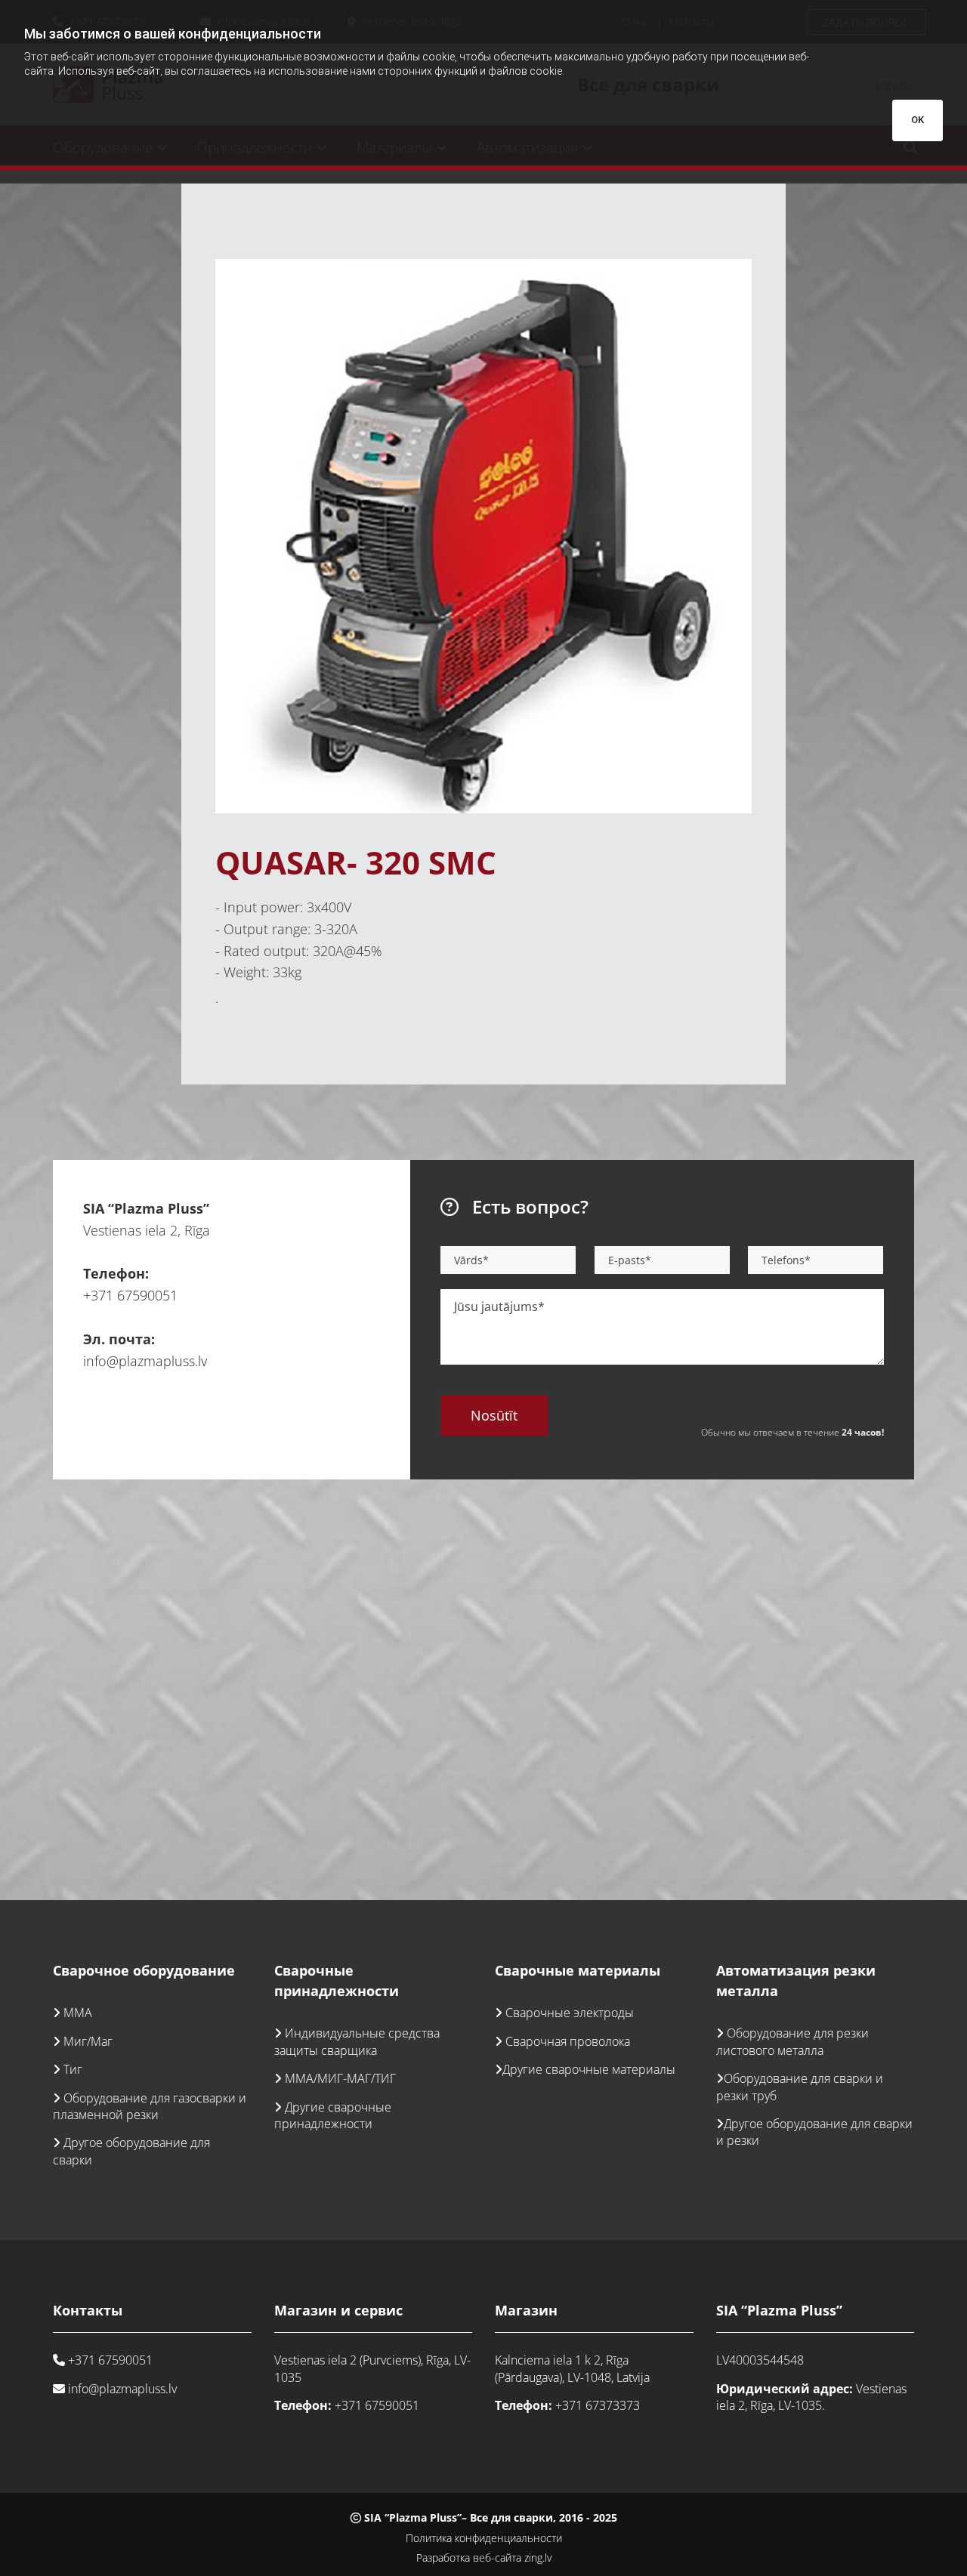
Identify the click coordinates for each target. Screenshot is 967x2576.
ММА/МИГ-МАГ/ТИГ (340, 2078)
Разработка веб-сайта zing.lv (484, 2557)
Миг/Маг (88, 2041)
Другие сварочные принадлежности (333, 2115)
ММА (78, 2013)
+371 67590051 (130, 1295)
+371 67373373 (598, 2405)
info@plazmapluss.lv (145, 1361)
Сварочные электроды (570, 2013)
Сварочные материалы (578, 1970)
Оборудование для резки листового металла (792, 2041)
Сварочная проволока (568, 2041)
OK (918, 120)
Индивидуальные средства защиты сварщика (357, 2041)
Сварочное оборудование (144, 1970)
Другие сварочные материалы (589, 2069)
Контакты (88, 2310)
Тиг (73, 2069)
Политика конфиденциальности (484, 2538)
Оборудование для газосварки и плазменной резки (150, 2106)
